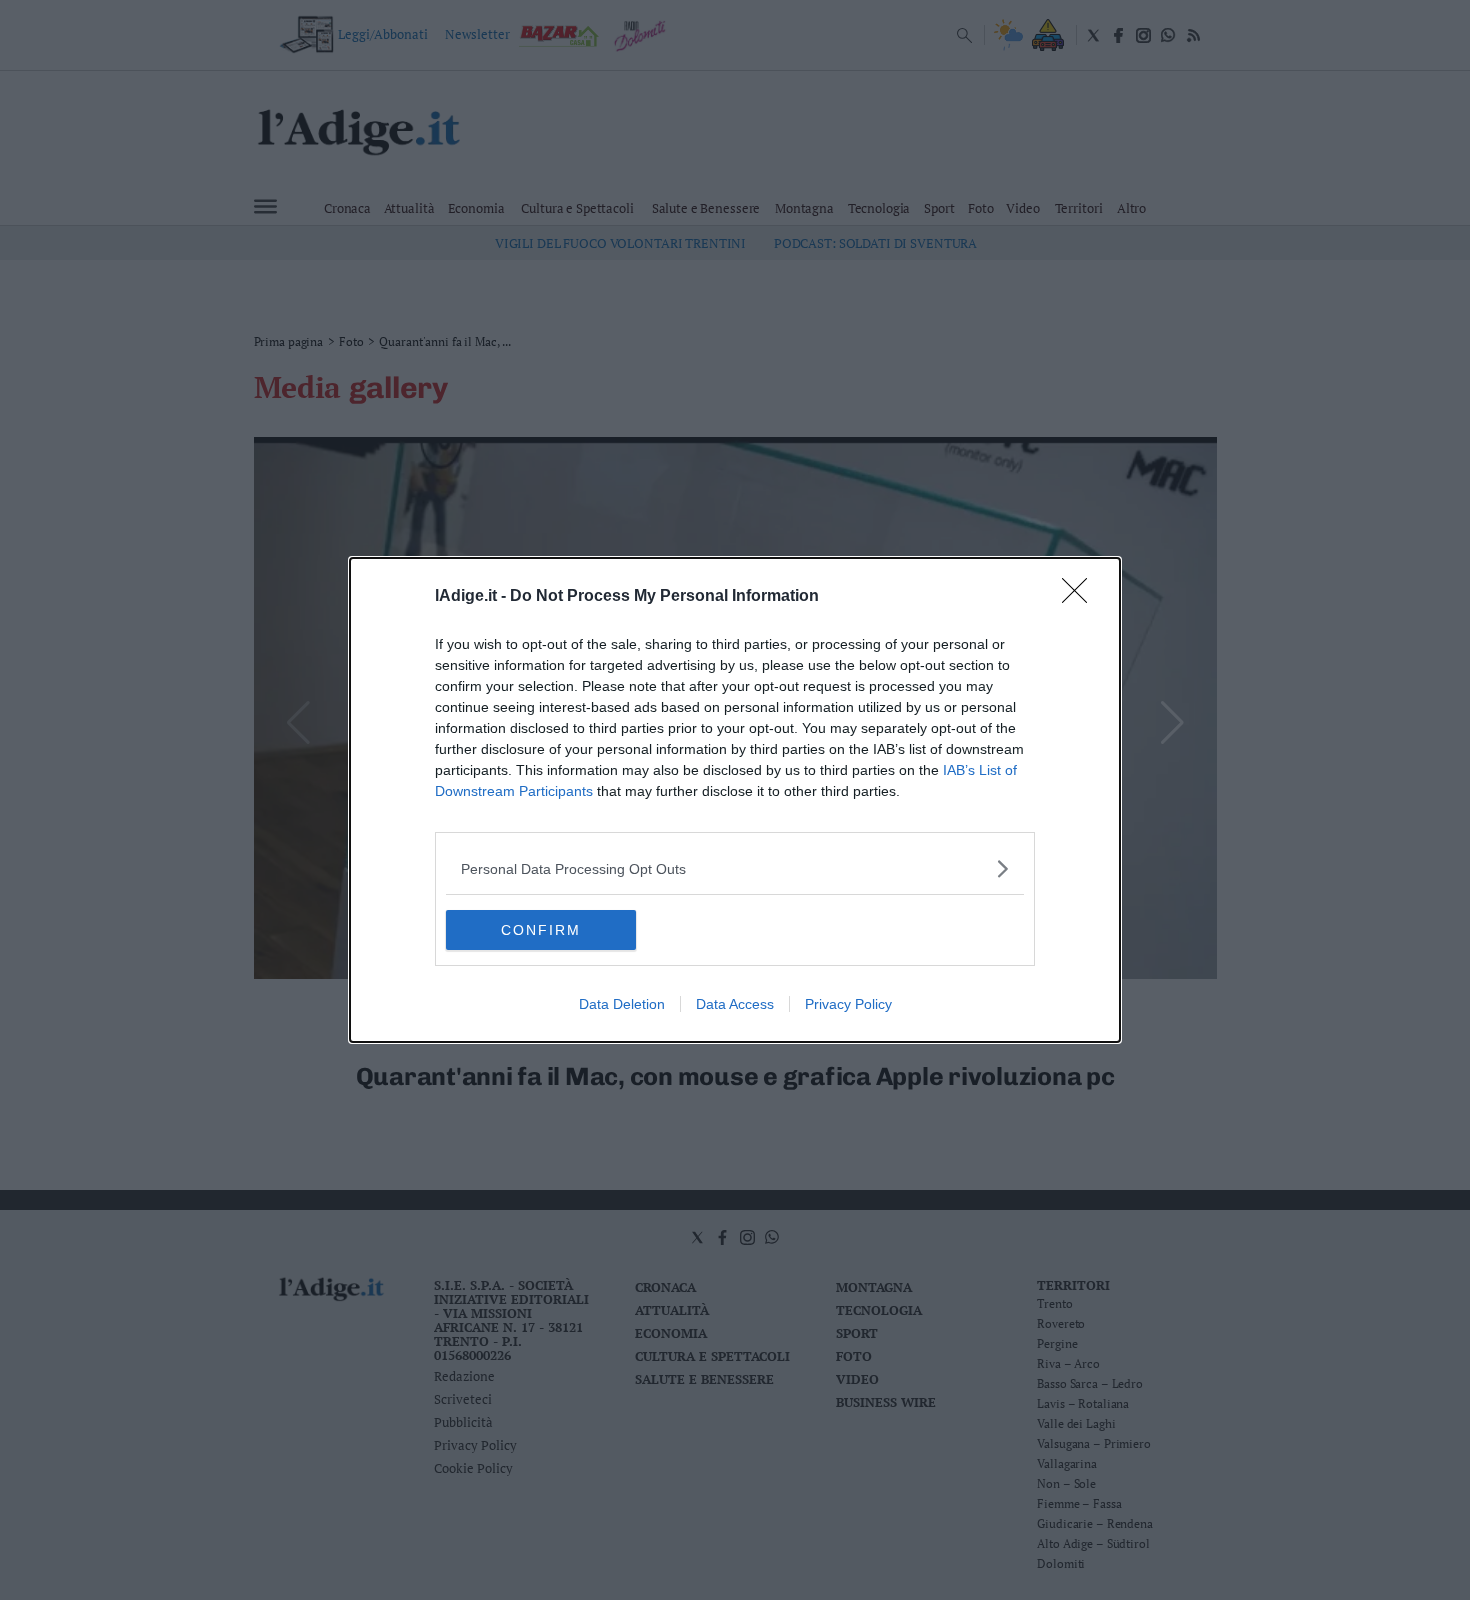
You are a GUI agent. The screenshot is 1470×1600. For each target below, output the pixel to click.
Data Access (735, 1004)
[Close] (1081, 597)
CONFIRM (541, 930)
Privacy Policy (848, 1004)
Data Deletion (622, 1004)
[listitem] (735, 868)
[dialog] (735, 800)
